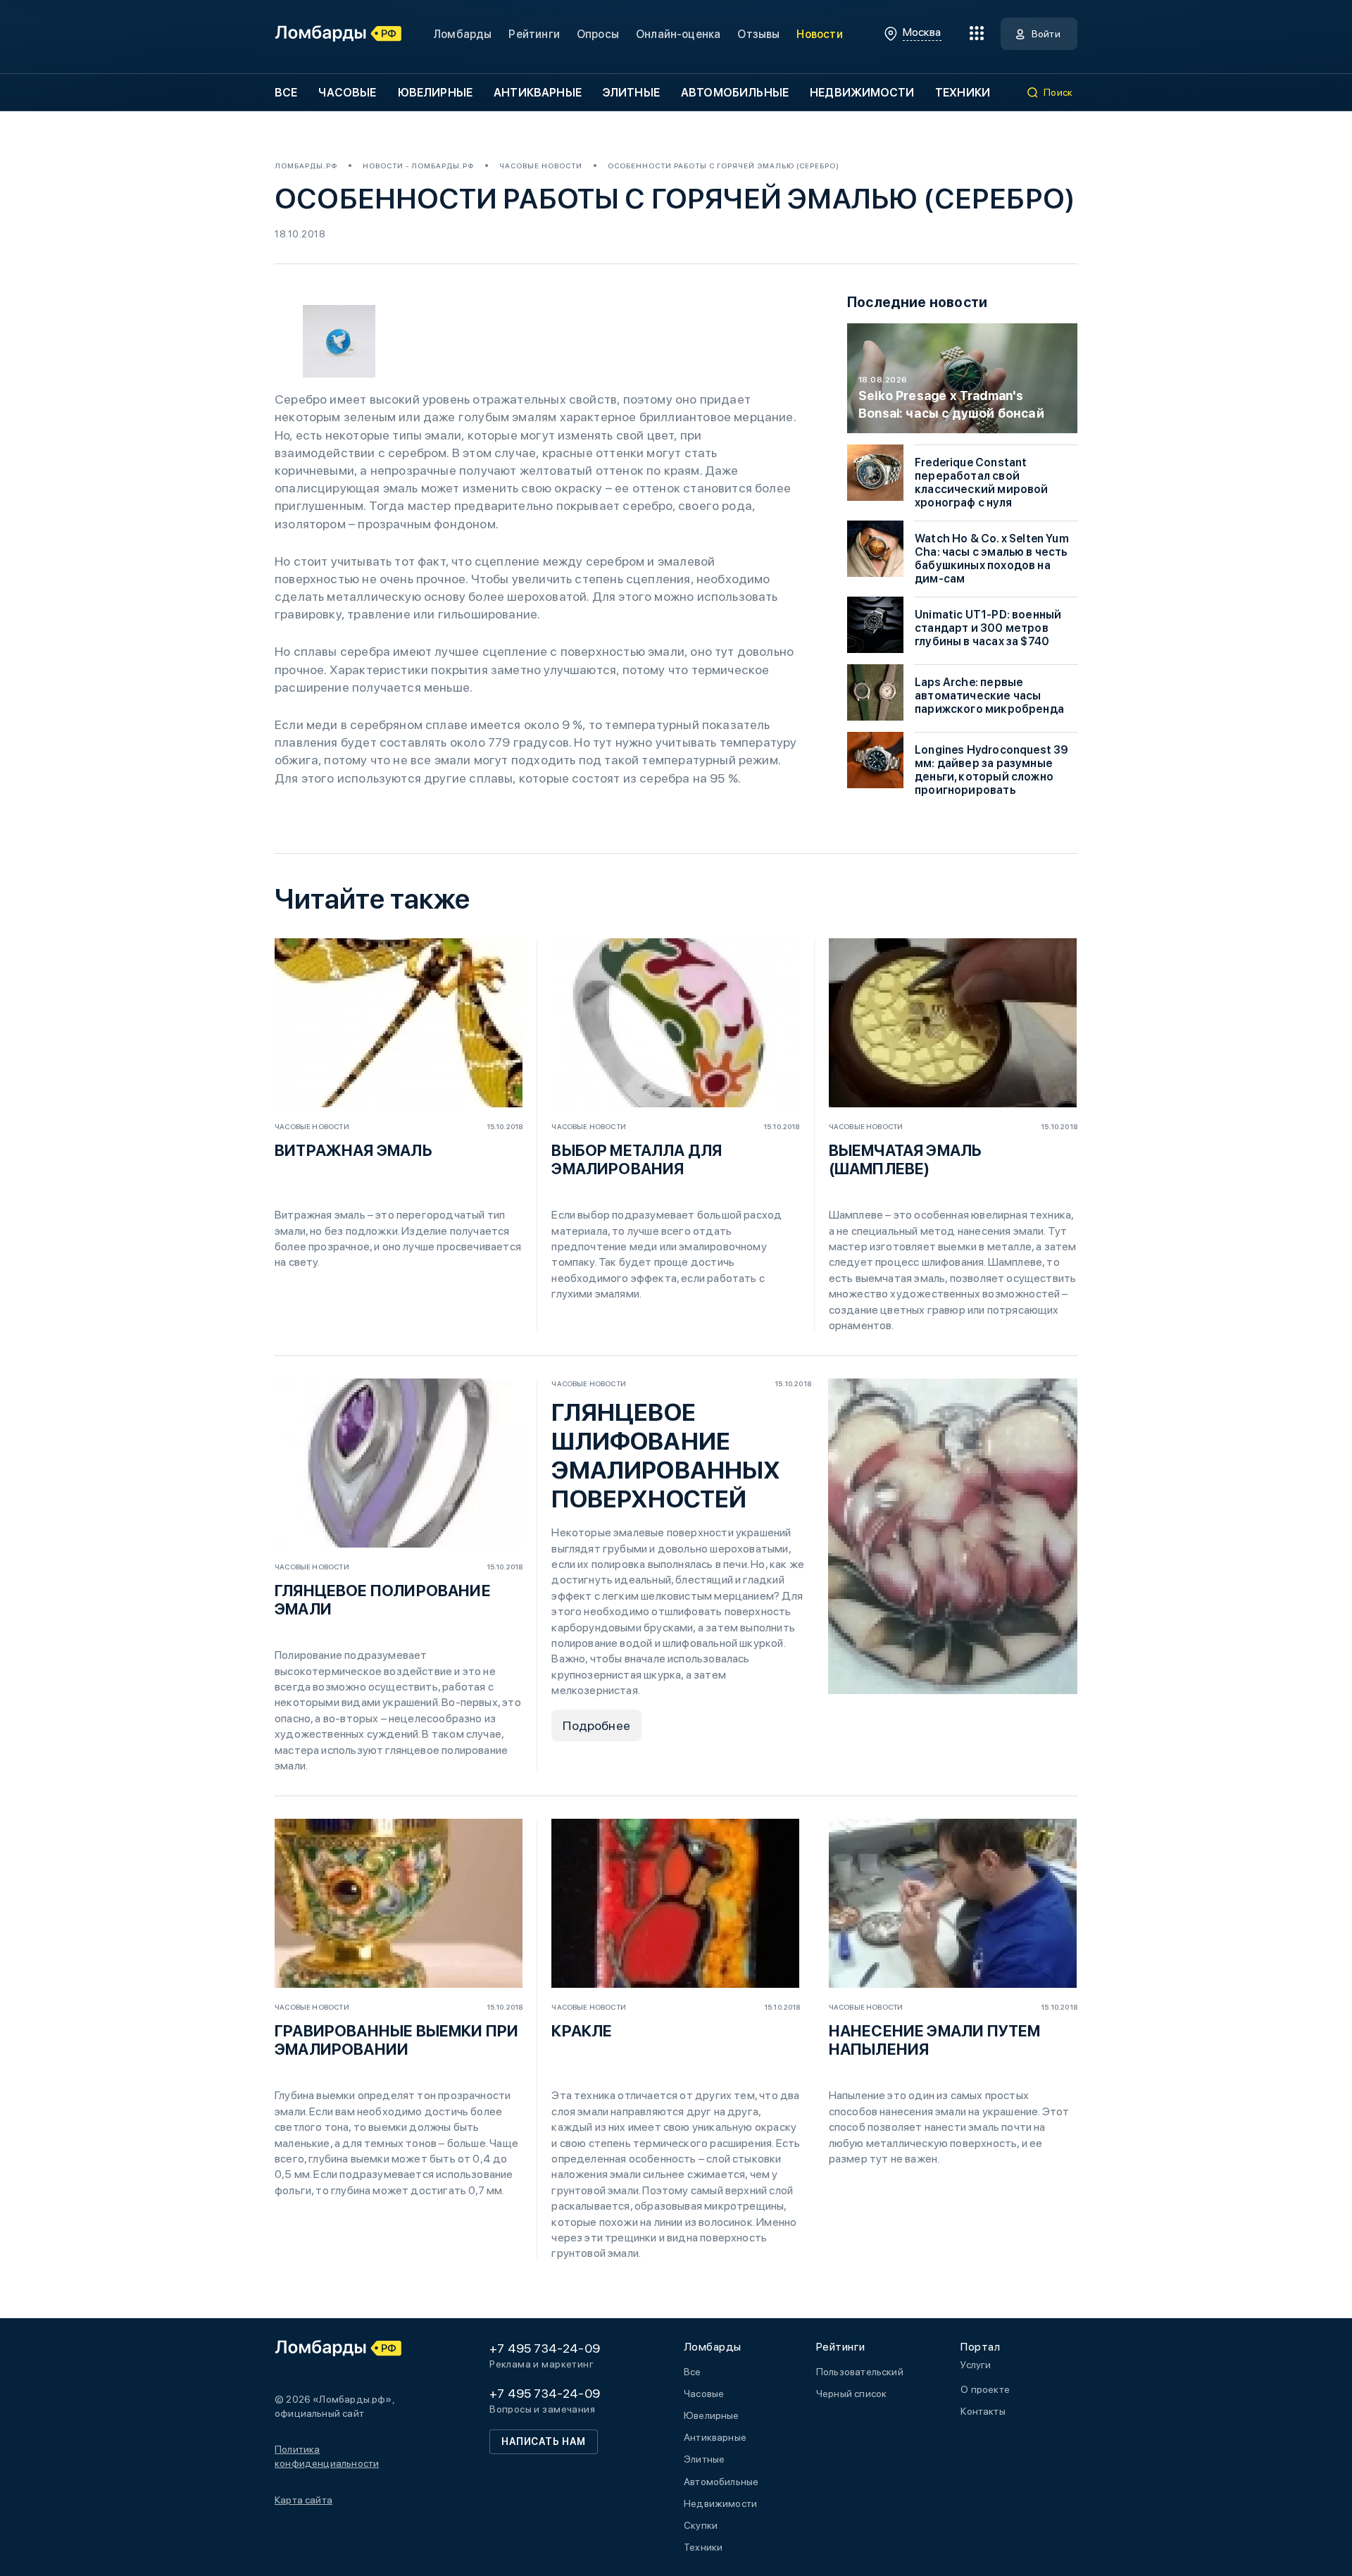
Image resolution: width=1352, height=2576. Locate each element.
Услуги (976, 2365)
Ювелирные (435, 93)
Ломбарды (462, 34)
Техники (963, 93)
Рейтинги (534, 34)
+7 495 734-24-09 (545, 2348)
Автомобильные (735, 93)
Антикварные (538, 93)
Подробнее (596, 1725)
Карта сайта (303, 2500)
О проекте (985, 2389)
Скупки (701, 2525)
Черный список (851, 2394)
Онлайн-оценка (678, 34)
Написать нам (544, 2441)
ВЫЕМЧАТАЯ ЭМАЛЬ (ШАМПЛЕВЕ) (906, 1159)
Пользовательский (860, 2372)
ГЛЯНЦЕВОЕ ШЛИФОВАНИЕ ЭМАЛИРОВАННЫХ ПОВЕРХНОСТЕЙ (666, 1456)
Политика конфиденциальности (327, 2456)
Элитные (631, 93)
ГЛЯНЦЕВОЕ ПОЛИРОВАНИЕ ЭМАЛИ (383, 1600)
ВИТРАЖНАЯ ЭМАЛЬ (353, 1150)
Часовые (347, 93)
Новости (819, 34)
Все (286, 93)
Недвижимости (862, 93)
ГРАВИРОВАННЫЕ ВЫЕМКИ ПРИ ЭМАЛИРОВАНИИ (396, 2040)
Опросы (598, 34)
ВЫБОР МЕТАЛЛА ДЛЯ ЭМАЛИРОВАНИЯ (637, 1159)
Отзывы (758, 34)
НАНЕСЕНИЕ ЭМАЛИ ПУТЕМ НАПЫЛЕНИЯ (935, 2040)
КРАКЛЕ (582, 2031)
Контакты (983, 2411)
